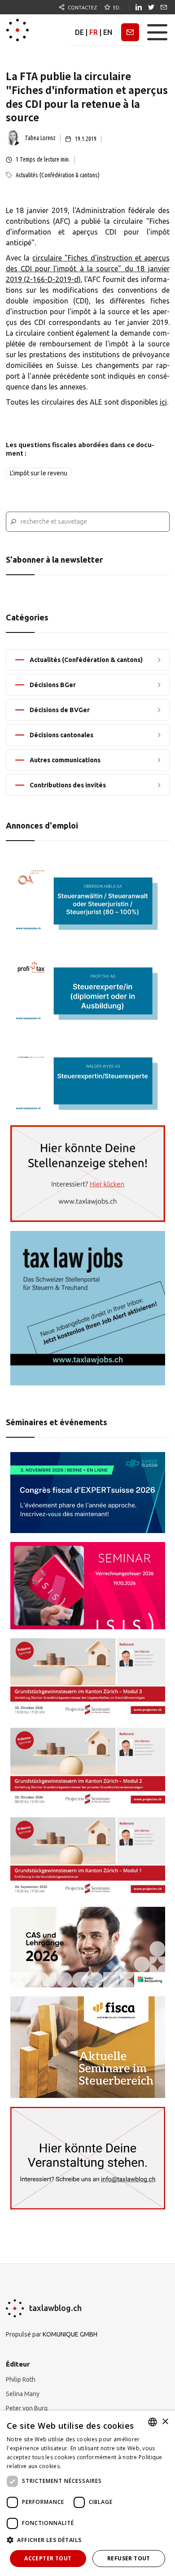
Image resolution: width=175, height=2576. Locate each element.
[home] (17, 32)
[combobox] (153, 2422)
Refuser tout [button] (129, 2558)
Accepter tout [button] (48, 2558)
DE (79, 32)
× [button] (165, 2422)
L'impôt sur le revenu (39, 473)
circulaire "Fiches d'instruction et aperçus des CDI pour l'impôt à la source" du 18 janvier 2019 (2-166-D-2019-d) (88, 269)
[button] (157, 32)
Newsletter (130, 32)
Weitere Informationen (93, 2466)
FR (94, 32)
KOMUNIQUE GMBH (70, 2334)
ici (163, 402)
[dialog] (87, 2493)
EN (108, 32)
